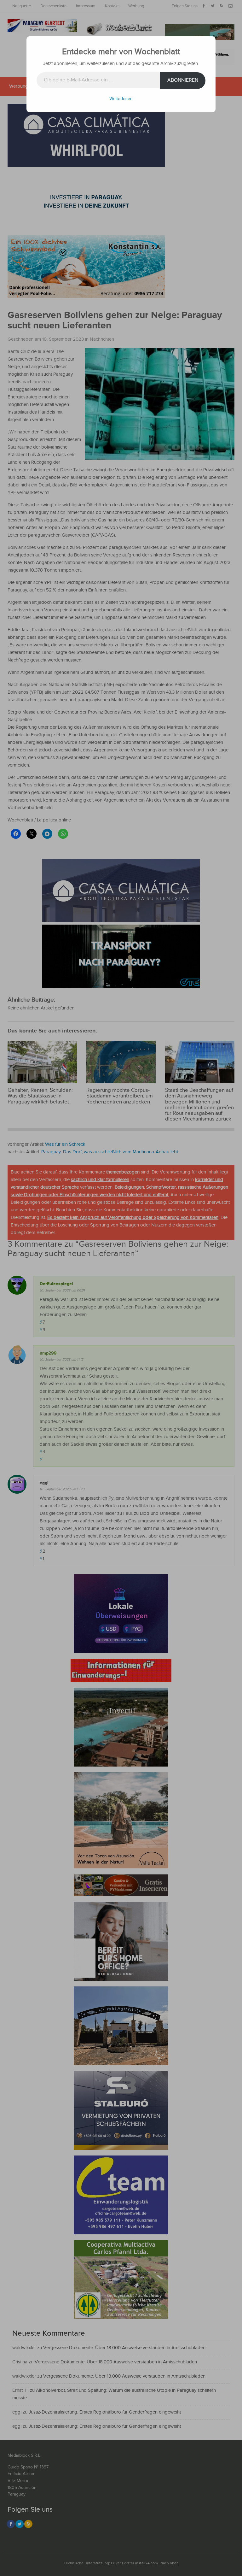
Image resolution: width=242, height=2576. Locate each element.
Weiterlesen (121, 99)
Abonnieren (183, 80)
